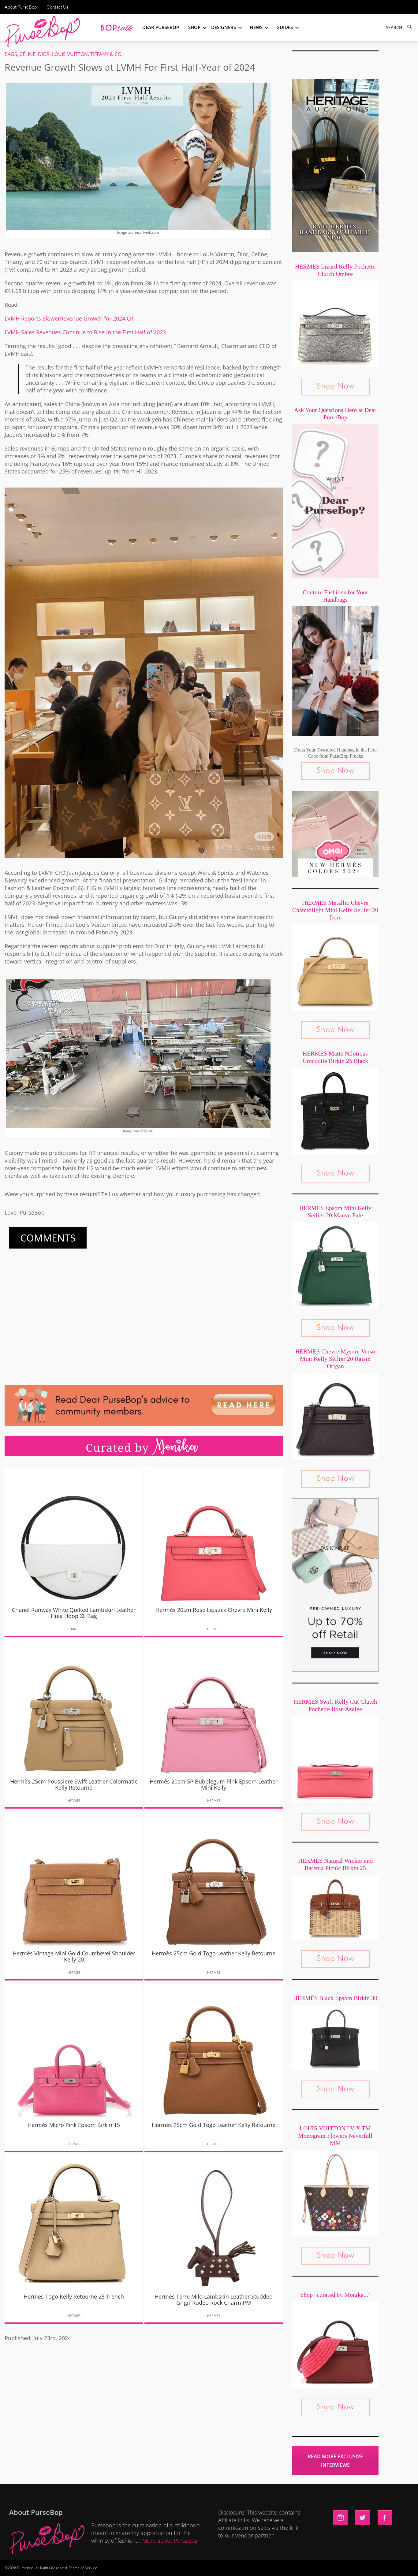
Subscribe (314, 2565)
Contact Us (57, 7)
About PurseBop (21, 7)
